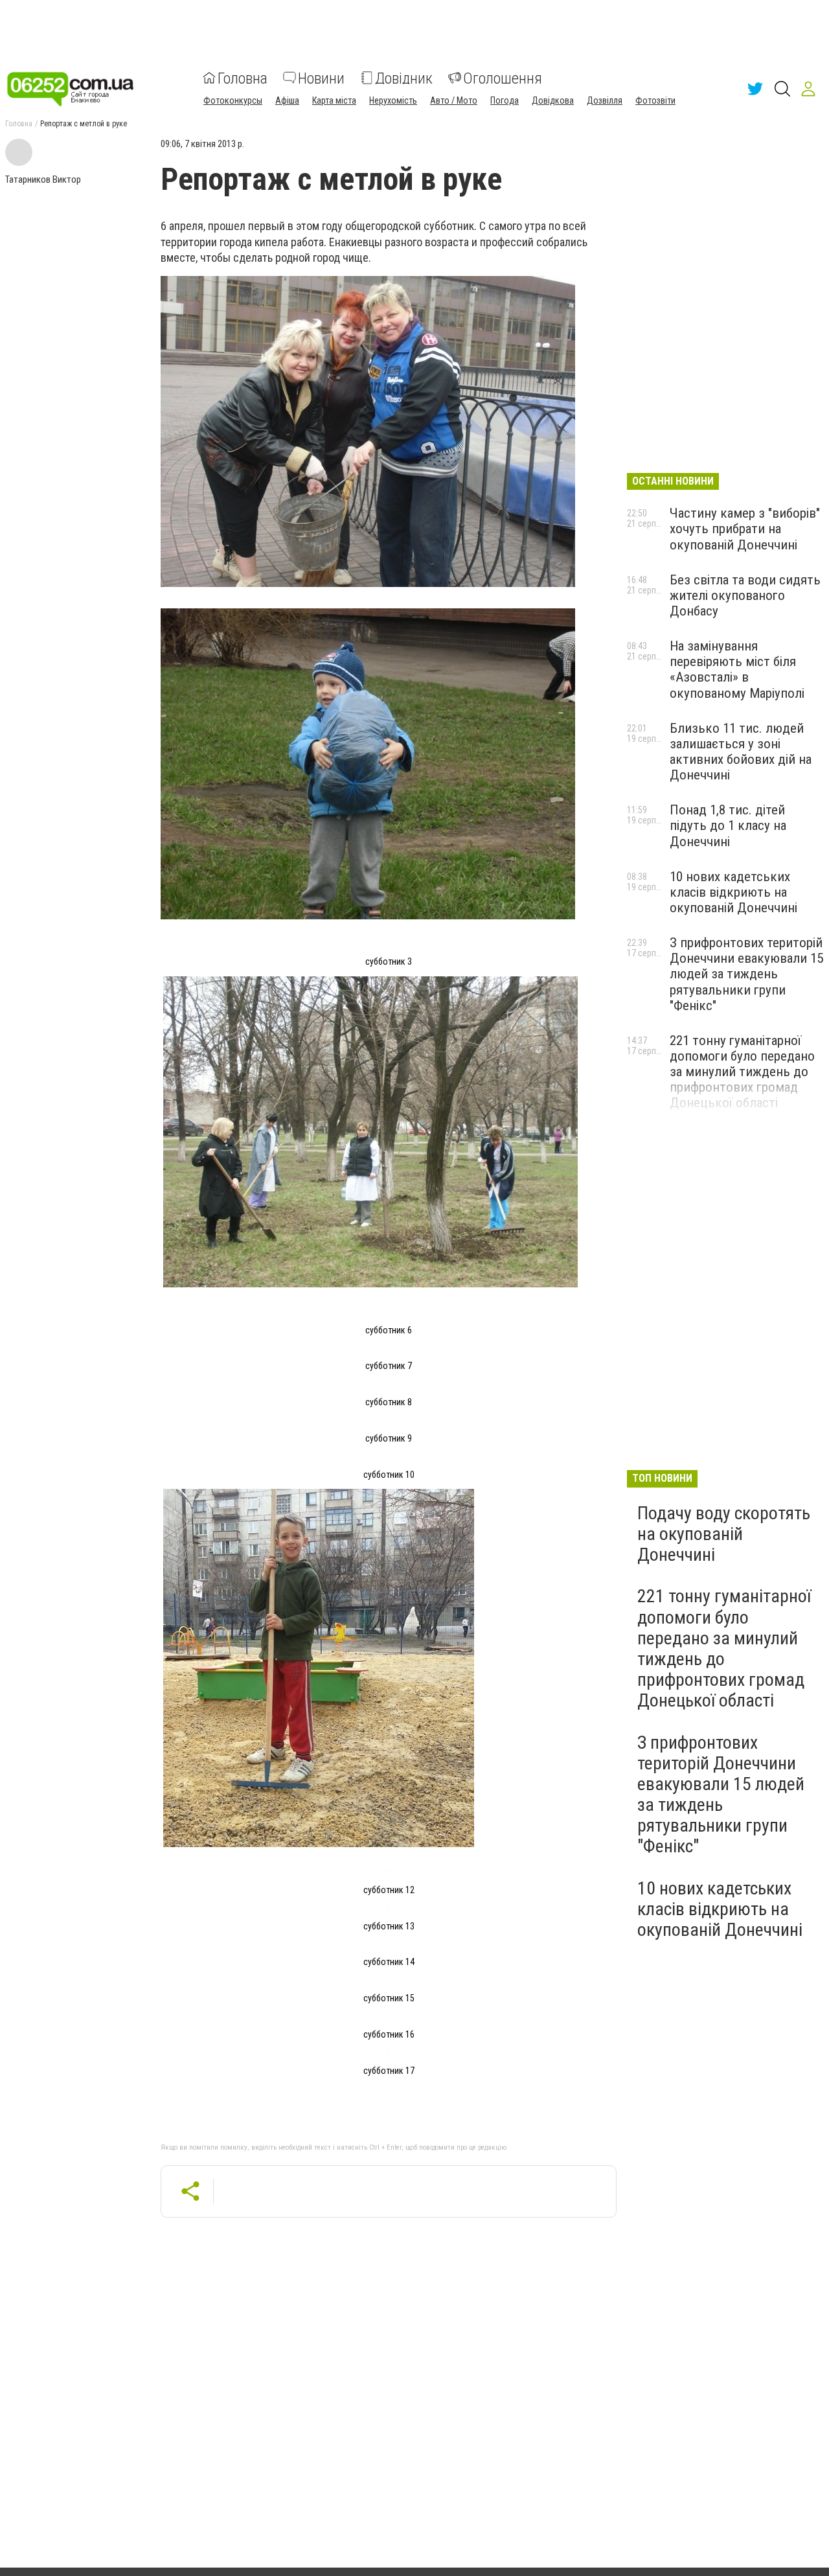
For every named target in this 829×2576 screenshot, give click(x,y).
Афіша (287, 100)
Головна (243, 78)
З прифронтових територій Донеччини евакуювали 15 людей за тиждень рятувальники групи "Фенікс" (746, 974)
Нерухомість (393, 100)
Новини (321, 78)
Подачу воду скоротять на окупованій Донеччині (724, 1534)
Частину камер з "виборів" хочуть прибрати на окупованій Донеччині (745, 529)
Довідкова (553, 100)
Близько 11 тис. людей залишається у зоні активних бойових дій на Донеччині (741, 752)
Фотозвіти (655, 100)
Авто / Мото (454, 100)
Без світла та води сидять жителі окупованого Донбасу (745, 595)
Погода (505, 100)
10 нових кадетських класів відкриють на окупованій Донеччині (733, 892)
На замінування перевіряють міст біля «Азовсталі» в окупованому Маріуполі (737, 669)
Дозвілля (605, 100)
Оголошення (503, 78)
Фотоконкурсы (233, 100)
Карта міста (334, 100)
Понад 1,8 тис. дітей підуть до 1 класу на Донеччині (728, 825)
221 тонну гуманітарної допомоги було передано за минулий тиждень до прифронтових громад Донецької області (742, 1072)
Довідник (404, 78)
